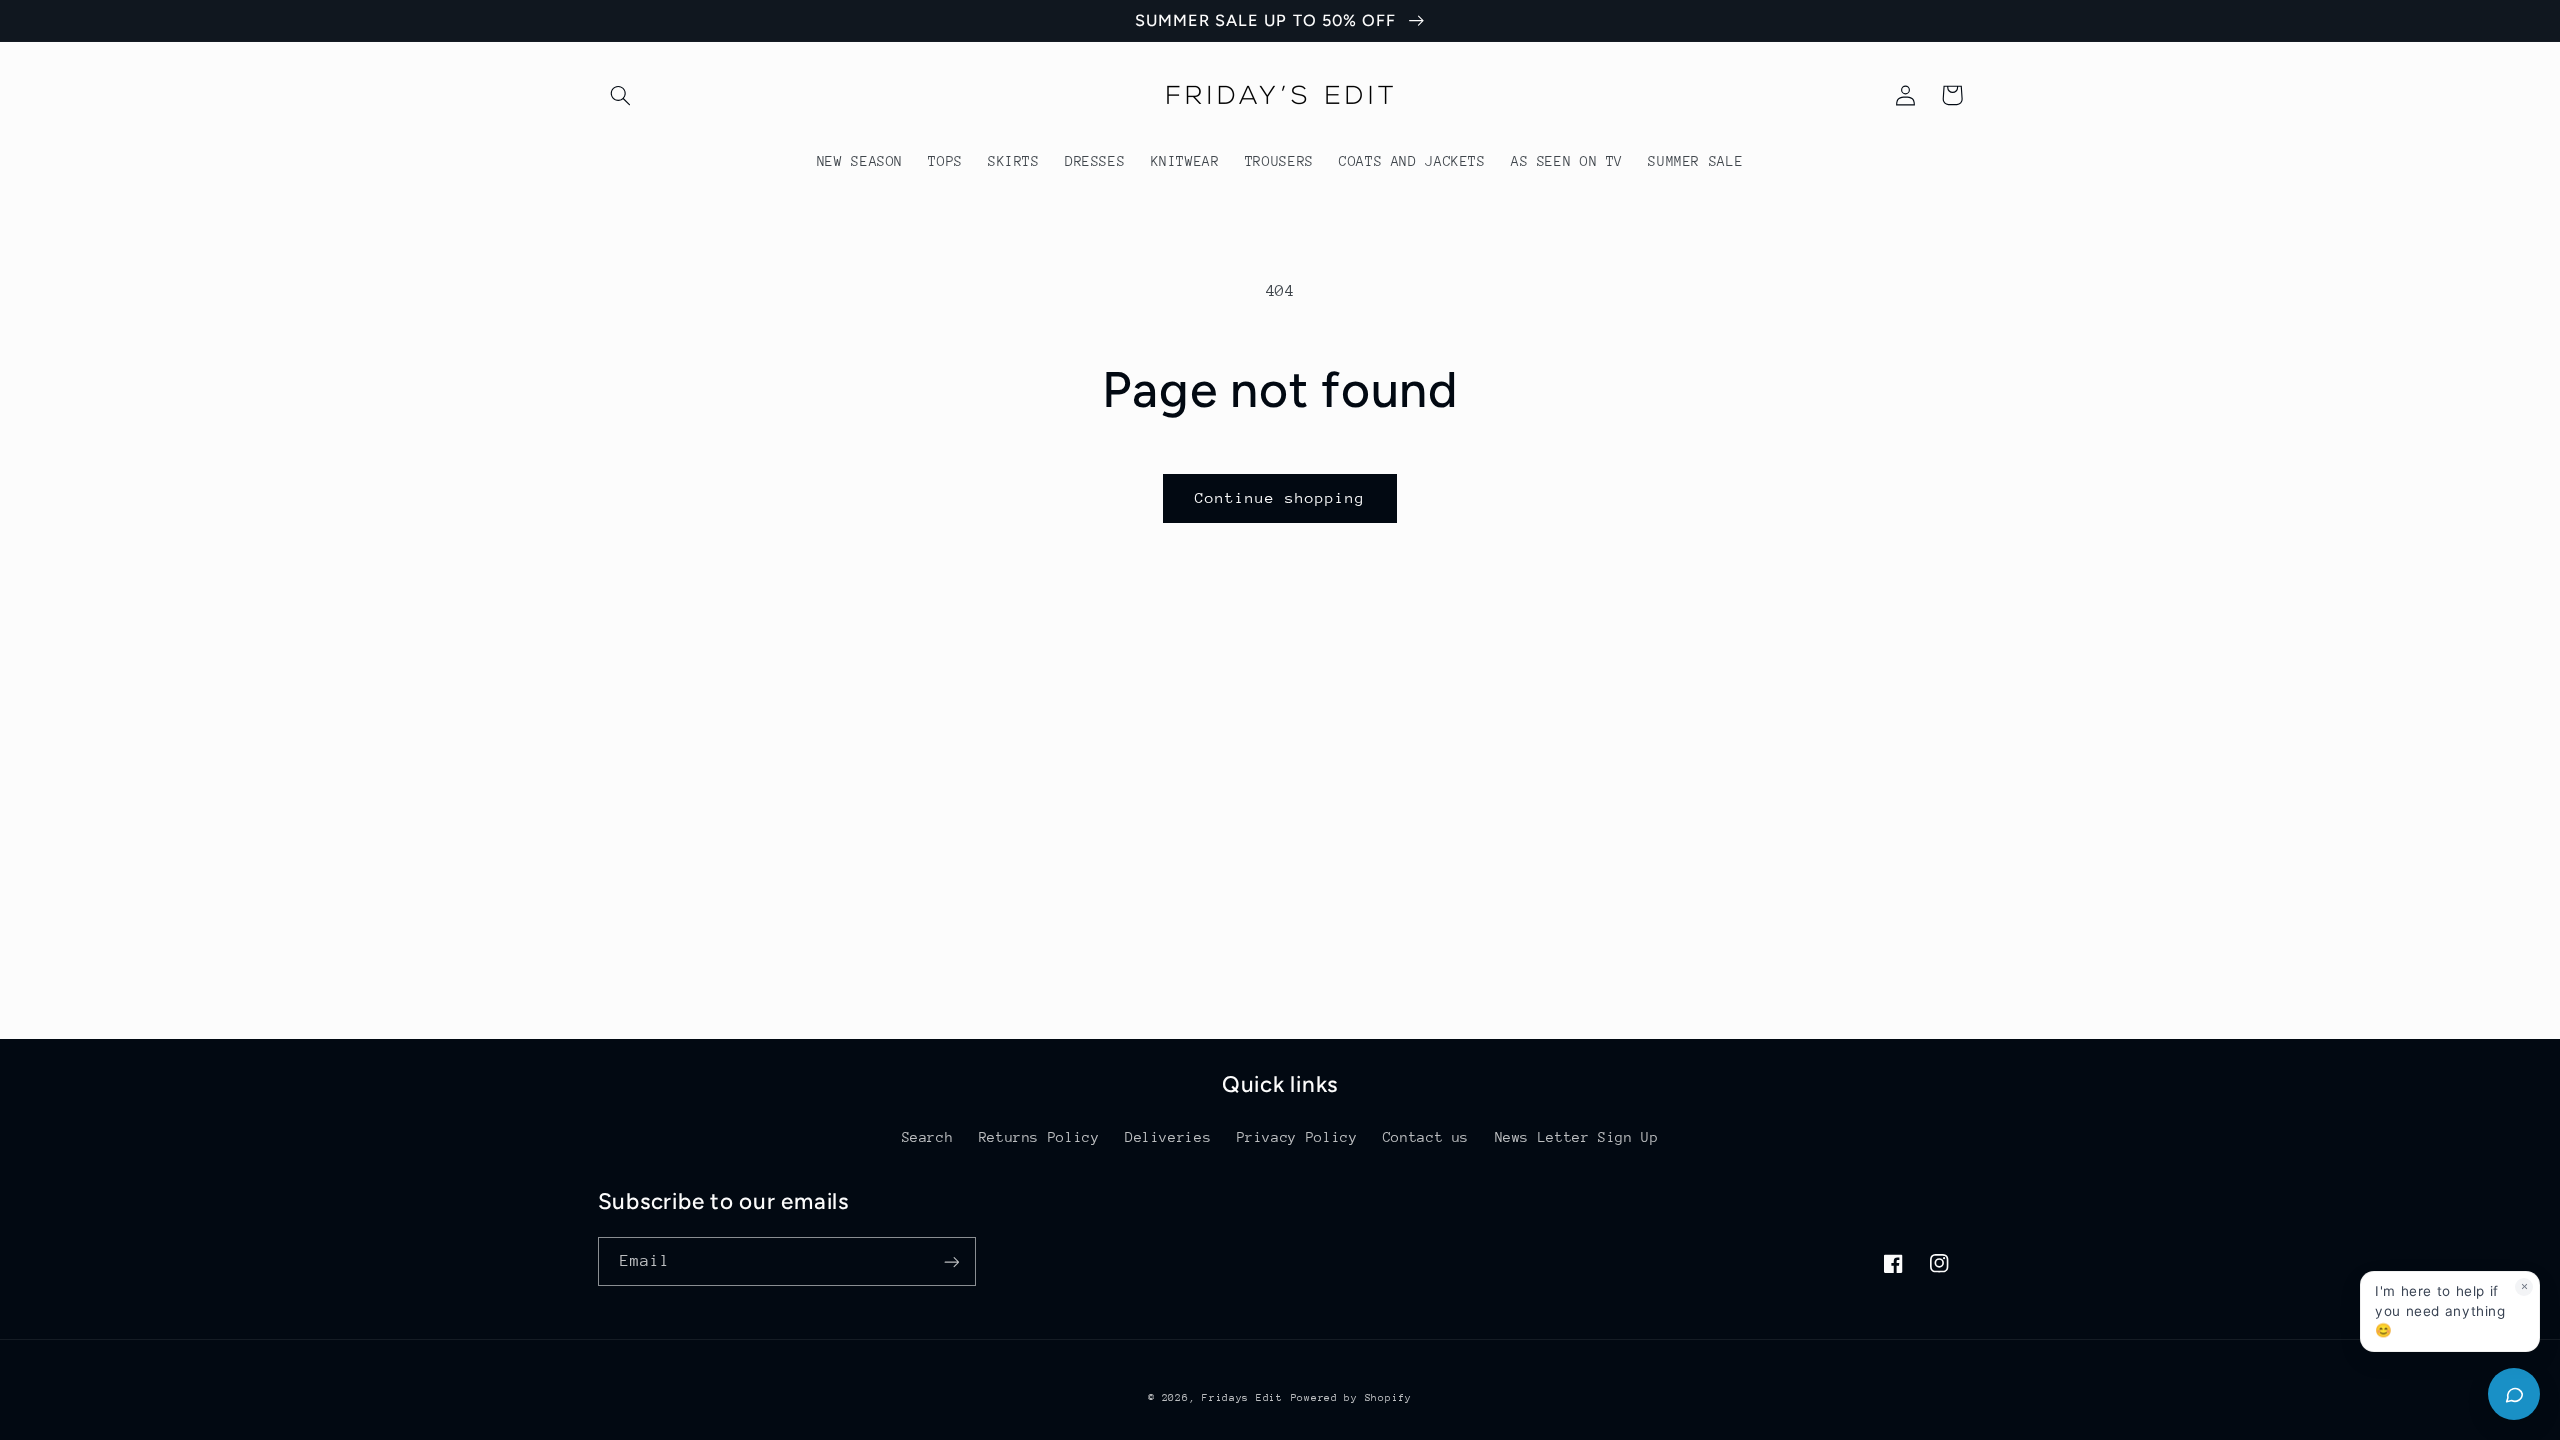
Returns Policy (1039, 1137)
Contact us (1426, 1137)
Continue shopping (1280, 497)
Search (928, 1137)
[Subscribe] (951, 1261)
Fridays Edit (1242, 1398)
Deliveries (1168, 1137)
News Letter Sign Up (1577, 1137)
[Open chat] (2514, 1394)
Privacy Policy (1297, 1137)
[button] (621, 95)
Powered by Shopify (1351, 1398)
